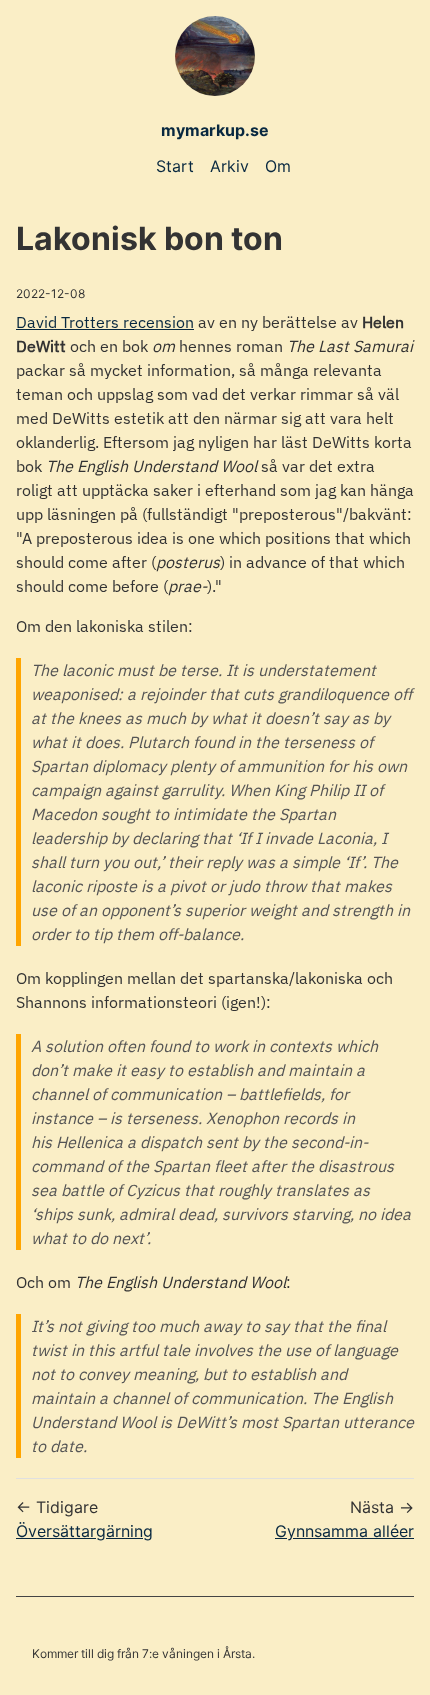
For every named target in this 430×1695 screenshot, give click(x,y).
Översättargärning (84, 1531)
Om (278, 166)
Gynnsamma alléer (344, 1531)
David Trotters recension (105, 322)
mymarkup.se (215, 130)
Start (175, 166)
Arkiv (229, 166)
